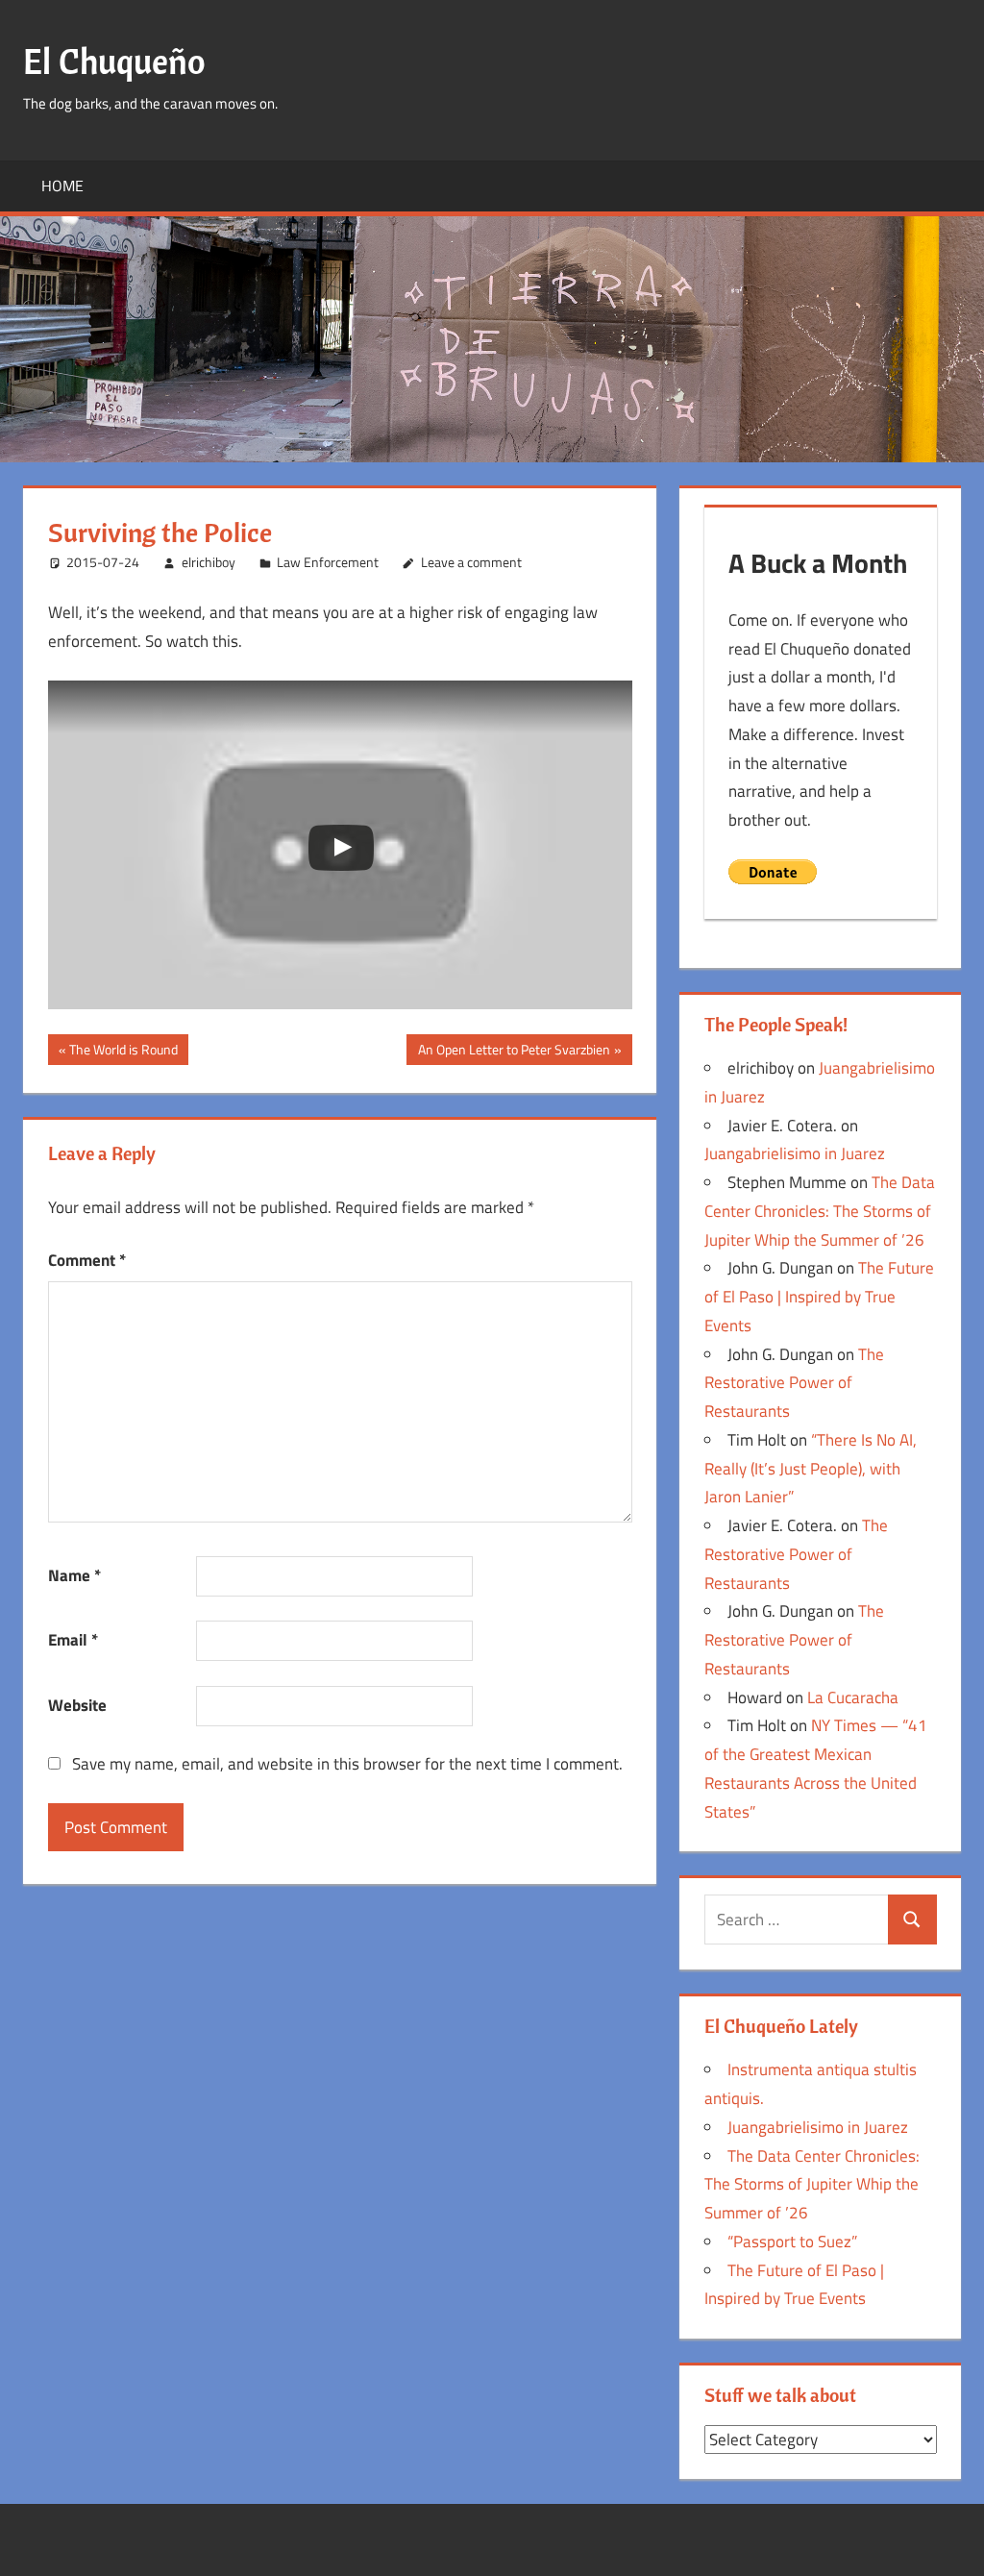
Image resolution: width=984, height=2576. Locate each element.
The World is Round (123, 1052)
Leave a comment (471, 562)
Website (77, 1705)
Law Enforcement (328, 562)
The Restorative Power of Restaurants (794, 1383)
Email (73, 1640)
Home (62, 186)
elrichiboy (209, 562)
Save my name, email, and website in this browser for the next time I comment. (347, 1764)
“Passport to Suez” (792, 2242)
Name (74, 1575)
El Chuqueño (114, 61)
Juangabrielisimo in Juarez (795, 1153)
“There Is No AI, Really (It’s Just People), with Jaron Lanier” (811, 1469)
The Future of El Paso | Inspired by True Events (819, 1297)
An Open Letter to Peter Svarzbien (514, 1052)
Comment (87, 1260)
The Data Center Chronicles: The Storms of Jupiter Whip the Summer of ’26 (820, 1211)
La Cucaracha (853, 1697)
